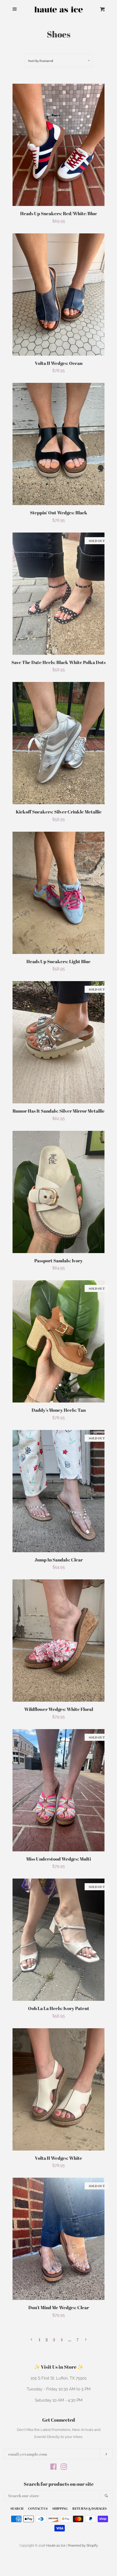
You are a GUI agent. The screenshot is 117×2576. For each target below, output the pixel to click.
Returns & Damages (90, 2508)
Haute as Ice (56, 2546)
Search (17, 2508)
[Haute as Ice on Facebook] (53, 2468)
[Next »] (86, 2340)
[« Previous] (31, 2340)
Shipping (60, 2508)
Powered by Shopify (83, 2546)
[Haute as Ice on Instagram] (64, 2468)
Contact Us (38, 2508)
